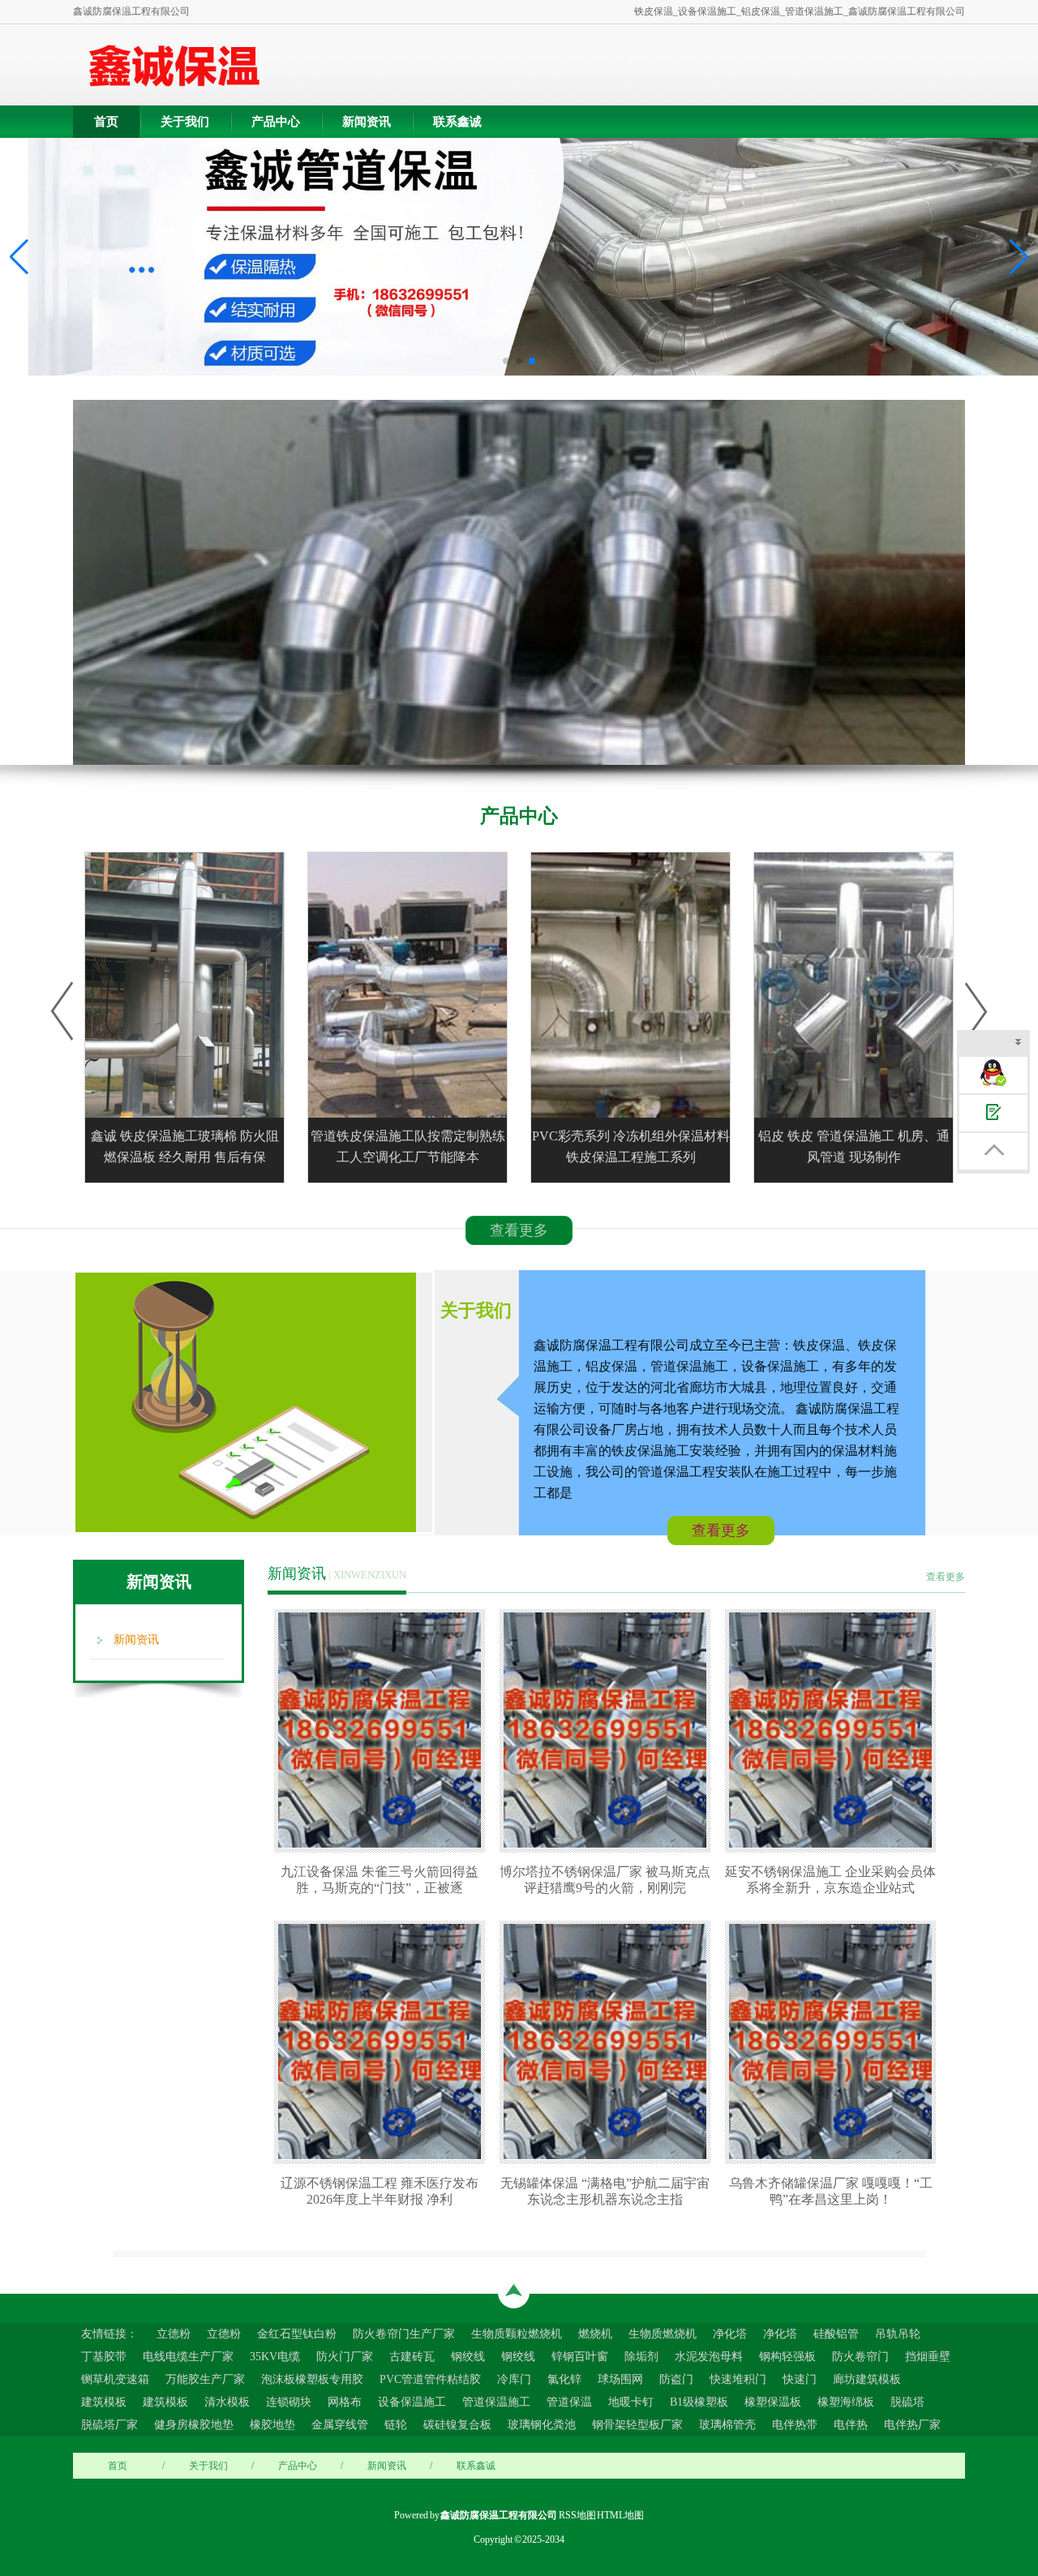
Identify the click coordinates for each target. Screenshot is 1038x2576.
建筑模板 (104, 2402)
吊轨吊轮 (898, 2334)
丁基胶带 (104, 2357)
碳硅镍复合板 (457, 2425)
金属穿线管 (340, 2425)
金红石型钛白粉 (297, 2334)
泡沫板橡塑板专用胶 (312, 2379)
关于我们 (185, 122)
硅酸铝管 (836, 2334)
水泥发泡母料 (709, 2357)
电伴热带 (795, 2425)
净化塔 (730, 2334)
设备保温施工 (412, 2402)
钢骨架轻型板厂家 (637, 2425)
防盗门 (676, 2379)
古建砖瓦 (412, 2357)
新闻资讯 (367, 122)
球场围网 (620, 2379)
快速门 (800, 2379)
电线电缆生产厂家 (188, 2357)
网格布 (345, 2402)
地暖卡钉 (631, 2402)
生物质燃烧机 (663, 2334)
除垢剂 (641, 2357)
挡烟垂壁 (928, 2357)
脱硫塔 (907, 2402)
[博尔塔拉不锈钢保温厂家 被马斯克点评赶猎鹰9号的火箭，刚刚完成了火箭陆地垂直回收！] (609, 1730)
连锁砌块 (289, 2402)
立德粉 (174, 2334)
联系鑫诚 (457, 122)
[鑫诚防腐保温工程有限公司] (174, 65)
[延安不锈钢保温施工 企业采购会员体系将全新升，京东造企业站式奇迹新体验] (834, 1730)
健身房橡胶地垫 (194, 2425)
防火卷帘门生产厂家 (404, 2334)
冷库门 (514, 2379)
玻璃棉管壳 (727, 2425)
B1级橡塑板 (699, 2402)
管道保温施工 (496, 2402)
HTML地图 (620, 2515)
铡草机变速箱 (115, 2379)
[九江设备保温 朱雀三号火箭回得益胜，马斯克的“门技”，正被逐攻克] (384, 1730)
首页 (106, 122)
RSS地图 (577, 2515)
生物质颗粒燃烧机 (517, 2334)
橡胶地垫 (272, 2425)
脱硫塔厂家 (109, 2425)
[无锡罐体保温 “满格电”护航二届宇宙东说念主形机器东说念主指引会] (609, 2041)
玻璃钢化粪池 (542, 2425)
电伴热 (851, 2425)
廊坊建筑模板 (867, 2379)
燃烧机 (595, 2334)
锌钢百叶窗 (580, 2357)
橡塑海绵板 (846, 2402)
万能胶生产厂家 (205, 2379)
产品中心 (276, 122)
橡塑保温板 (773, 2402)
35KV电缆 (275, 2357)
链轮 (396, 2425)
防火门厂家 (345, 2357)
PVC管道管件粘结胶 (430, 2379)
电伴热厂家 (912, 2425)
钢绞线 (468, 2357)
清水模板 (227, 2402)
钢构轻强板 (787, 2357)
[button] (1019, 257)
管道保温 (569, 2402)
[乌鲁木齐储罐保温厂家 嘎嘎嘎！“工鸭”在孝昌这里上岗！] (834, 2041)
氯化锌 (564, 2379)
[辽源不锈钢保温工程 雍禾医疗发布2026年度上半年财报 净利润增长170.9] (384, 2041)
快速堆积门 (738, 2379)
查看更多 (519, 1230)
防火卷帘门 (860, 2357)
